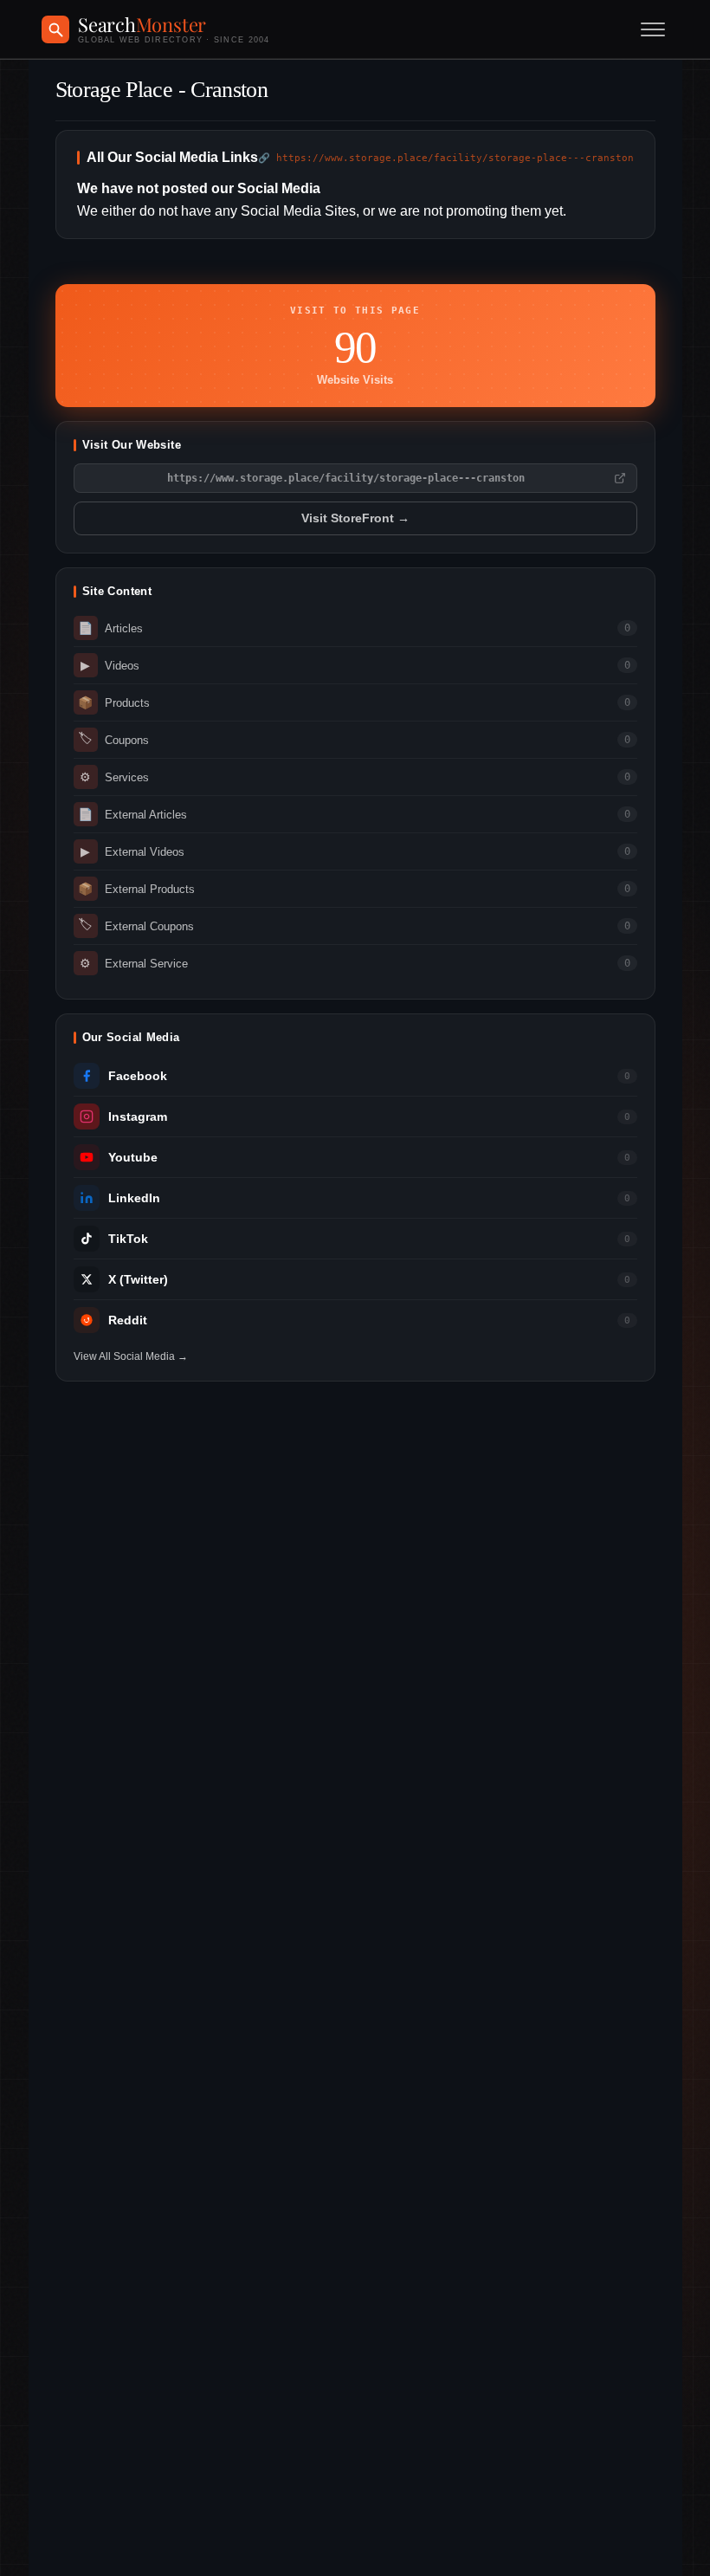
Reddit (128, 1320)
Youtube (133, 1158)
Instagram (138, 1117)
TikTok (128, 1239)
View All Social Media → (131, 1356)
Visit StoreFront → (355, 518)
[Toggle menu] (653, 29)
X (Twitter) (138, 1280)
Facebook (138, 1076)
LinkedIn (134, 1198)
